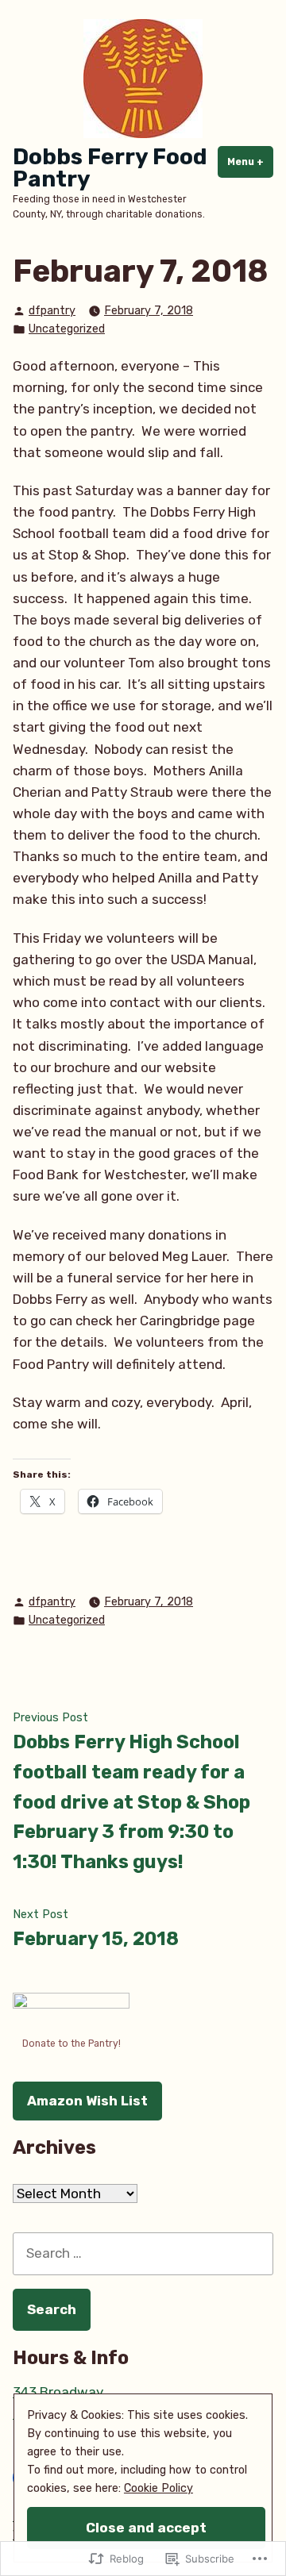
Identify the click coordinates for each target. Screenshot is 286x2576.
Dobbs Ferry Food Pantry (110, 168)
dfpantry (52, 311)
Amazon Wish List (87, 2101)
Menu (250, 162)
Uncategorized (67, 329)
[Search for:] (143, 2253)
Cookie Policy (158, 2488)
